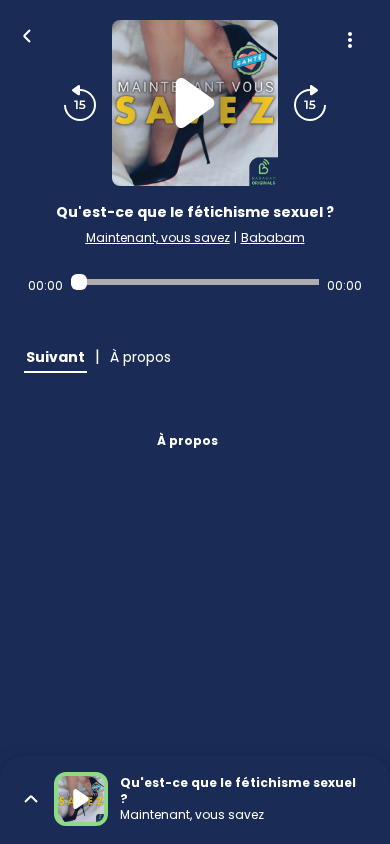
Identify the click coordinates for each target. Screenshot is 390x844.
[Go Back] (27, 34)
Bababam (273, 237)
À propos (187, 440)
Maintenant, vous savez (158, 237)
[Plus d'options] (350, 40)
